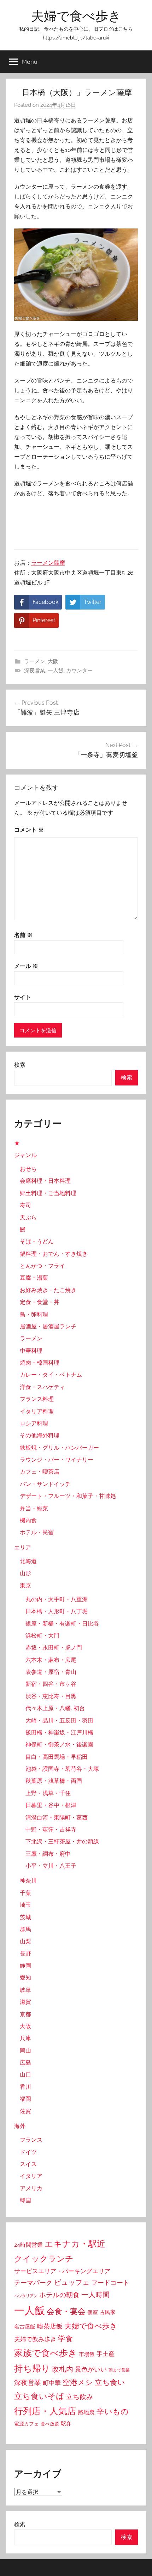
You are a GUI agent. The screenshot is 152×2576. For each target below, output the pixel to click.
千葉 (25, 1893)
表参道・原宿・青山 (51, 1672)
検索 (20, 1065)
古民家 (108, 2312)
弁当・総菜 (34, 1508)
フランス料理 (37, 1399)
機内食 (28, 1520)
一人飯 (56, 671)
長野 (25, 1954)
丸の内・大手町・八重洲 (57, 1599)
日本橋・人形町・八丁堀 (57, 1611)
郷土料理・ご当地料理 (48, 1193)
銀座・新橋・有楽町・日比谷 (62, 1624)
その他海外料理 (40, 1435)
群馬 (25, 1929)
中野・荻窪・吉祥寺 (51, 1829)
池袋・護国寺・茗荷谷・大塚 (62, 1769)
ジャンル (25, 1155)
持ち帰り (32, 2369)
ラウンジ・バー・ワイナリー (57, 1460)
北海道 (28, 1561)
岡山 (25, 2051)
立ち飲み (80, 2397)
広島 (25, 2063)
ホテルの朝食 (59, 2295)
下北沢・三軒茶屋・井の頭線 (62, 1841)
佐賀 (25, 2111)
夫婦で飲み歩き (35, 2339)
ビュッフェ (72, 2282)
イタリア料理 (37, 1411)
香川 (25, 2087)
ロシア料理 (34, 1423)
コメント (29, 830)
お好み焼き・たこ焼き (48, 1290)
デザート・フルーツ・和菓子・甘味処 (68, 1496)
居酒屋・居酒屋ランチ (48, 1326)
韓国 (25, 2200)
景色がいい (91, 2369)
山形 (25, 1573)
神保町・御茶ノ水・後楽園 (59, 1745)
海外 (20, 2126)
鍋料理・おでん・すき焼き (54, 1254)
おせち (28, 1169)
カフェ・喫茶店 (40, 1472)
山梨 (25, 1941)
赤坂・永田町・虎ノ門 (54, 1648)
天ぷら (28, 1217)
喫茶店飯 (50, 2326)
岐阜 (25, 1990)
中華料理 (31, 1351)
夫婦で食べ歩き (76, 16)
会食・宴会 (66, 2311)
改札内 (63, 2369)
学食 (65, 2339)
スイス (28, 2164)
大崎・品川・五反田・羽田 (59, 1721)
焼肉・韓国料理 (40, 1363)
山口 (25, 2075)
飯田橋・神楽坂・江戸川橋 (59, 1733)
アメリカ (31, 2188)
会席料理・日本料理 (45, 1181)
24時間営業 (28, 2245)
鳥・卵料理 (34, 1314)
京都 (25, 2014)
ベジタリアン (26, 2296)
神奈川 (28, 1881)
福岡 (25, 2099)
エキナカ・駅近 (75, 2244)
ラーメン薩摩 (48, 563)
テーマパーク (33, 2283)
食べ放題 (50, 2424)
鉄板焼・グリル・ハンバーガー (59, 1448)
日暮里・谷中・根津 (51, 1805)
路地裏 (86, 2412)
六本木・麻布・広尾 (51, 1660)
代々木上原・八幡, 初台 (55, 1708)
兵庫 (25, 2038)
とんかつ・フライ (42, 1266)
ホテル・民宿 (37, 1532)
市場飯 (87, 2354)
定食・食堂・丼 (40, 1302)
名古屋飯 (25, 2327)
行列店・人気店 (45, 2411)
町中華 (52, 2383)
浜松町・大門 (42, 1636)
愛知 (25, 1978)
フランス (31, 2140)
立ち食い (110, 2382)
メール (26, 966)
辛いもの (113, 2411)
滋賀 (25, 2002)
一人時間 (95, 2295)
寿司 (25, 1205)
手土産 (106, 2354)
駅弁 (66, 2424)
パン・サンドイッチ (45, 1484)
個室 (93, 2312)
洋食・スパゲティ (42, 1387)
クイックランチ (44, 2259)
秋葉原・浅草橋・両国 (54, 1781)
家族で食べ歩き (46, 2353)
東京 (25, 1586)
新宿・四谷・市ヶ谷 (51, 1684)
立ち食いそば (39, 2396)
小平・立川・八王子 (51, 1866)
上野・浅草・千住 (48, 1793)
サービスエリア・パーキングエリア (62, 2271)
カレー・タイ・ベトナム (51, 1375)
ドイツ (28, 2152)
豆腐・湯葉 (34, 1278)
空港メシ (78, 2382)
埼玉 (25, 1905)
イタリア (31, 2176)
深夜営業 (35, 671)
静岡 (25, 1966)
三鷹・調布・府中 (48, 1854)
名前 (23, 935)
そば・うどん (37, 1241)
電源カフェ (27, 2424)
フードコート (110, 2283)
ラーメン (35, 661)
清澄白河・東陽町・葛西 (57, 1818)
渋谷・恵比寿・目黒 (51, 1696)
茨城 (25, 1917)
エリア (23, 1547)
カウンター (79, 671)
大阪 (53, 661)
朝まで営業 (119, 2370)
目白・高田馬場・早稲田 (57, 1757)
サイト (23, 997)
